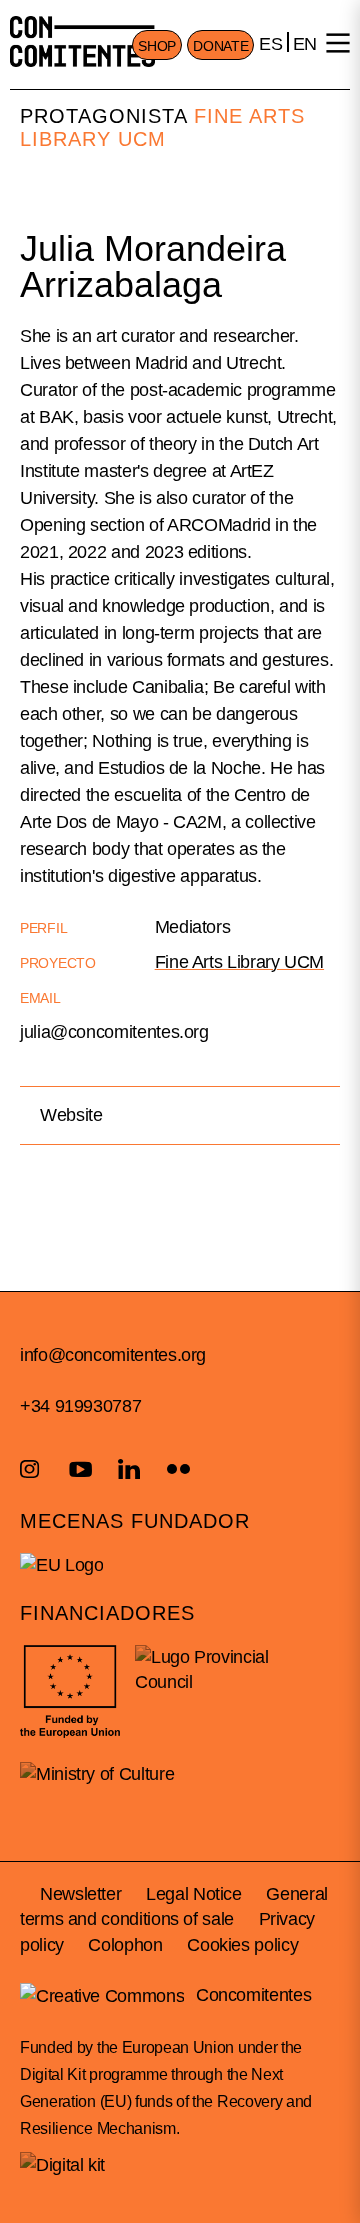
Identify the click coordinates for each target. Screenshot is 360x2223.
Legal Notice (194, 1894)
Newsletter (80, 1894)
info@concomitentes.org (113, 1355)
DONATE (220, 46)
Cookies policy (242, 1945)
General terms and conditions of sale (174, 1906)
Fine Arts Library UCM (162, 127)
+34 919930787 (80, 1406)
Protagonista (103, 116)
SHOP (157, 46)
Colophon (125, 1945)
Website (71, 1115)
